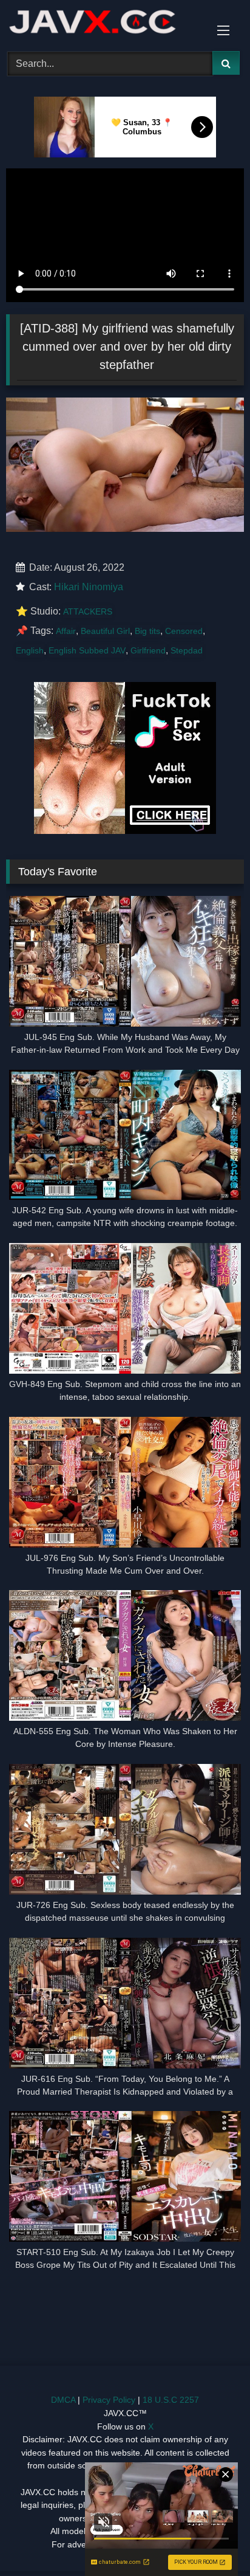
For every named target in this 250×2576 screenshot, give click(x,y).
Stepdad (187, 650)
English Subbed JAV (87, 650)
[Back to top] (212, 2540)
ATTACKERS (88, 611)
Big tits (147, 631)
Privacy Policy (109, 2400)
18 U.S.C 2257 (171, 2400)
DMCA (63, 2400)
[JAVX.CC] (103, 24)
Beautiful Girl (105, 631)
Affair (66, 631)
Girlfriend (148, 650)
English (30, 650)
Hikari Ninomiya (89, 587)
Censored (184, 631)
